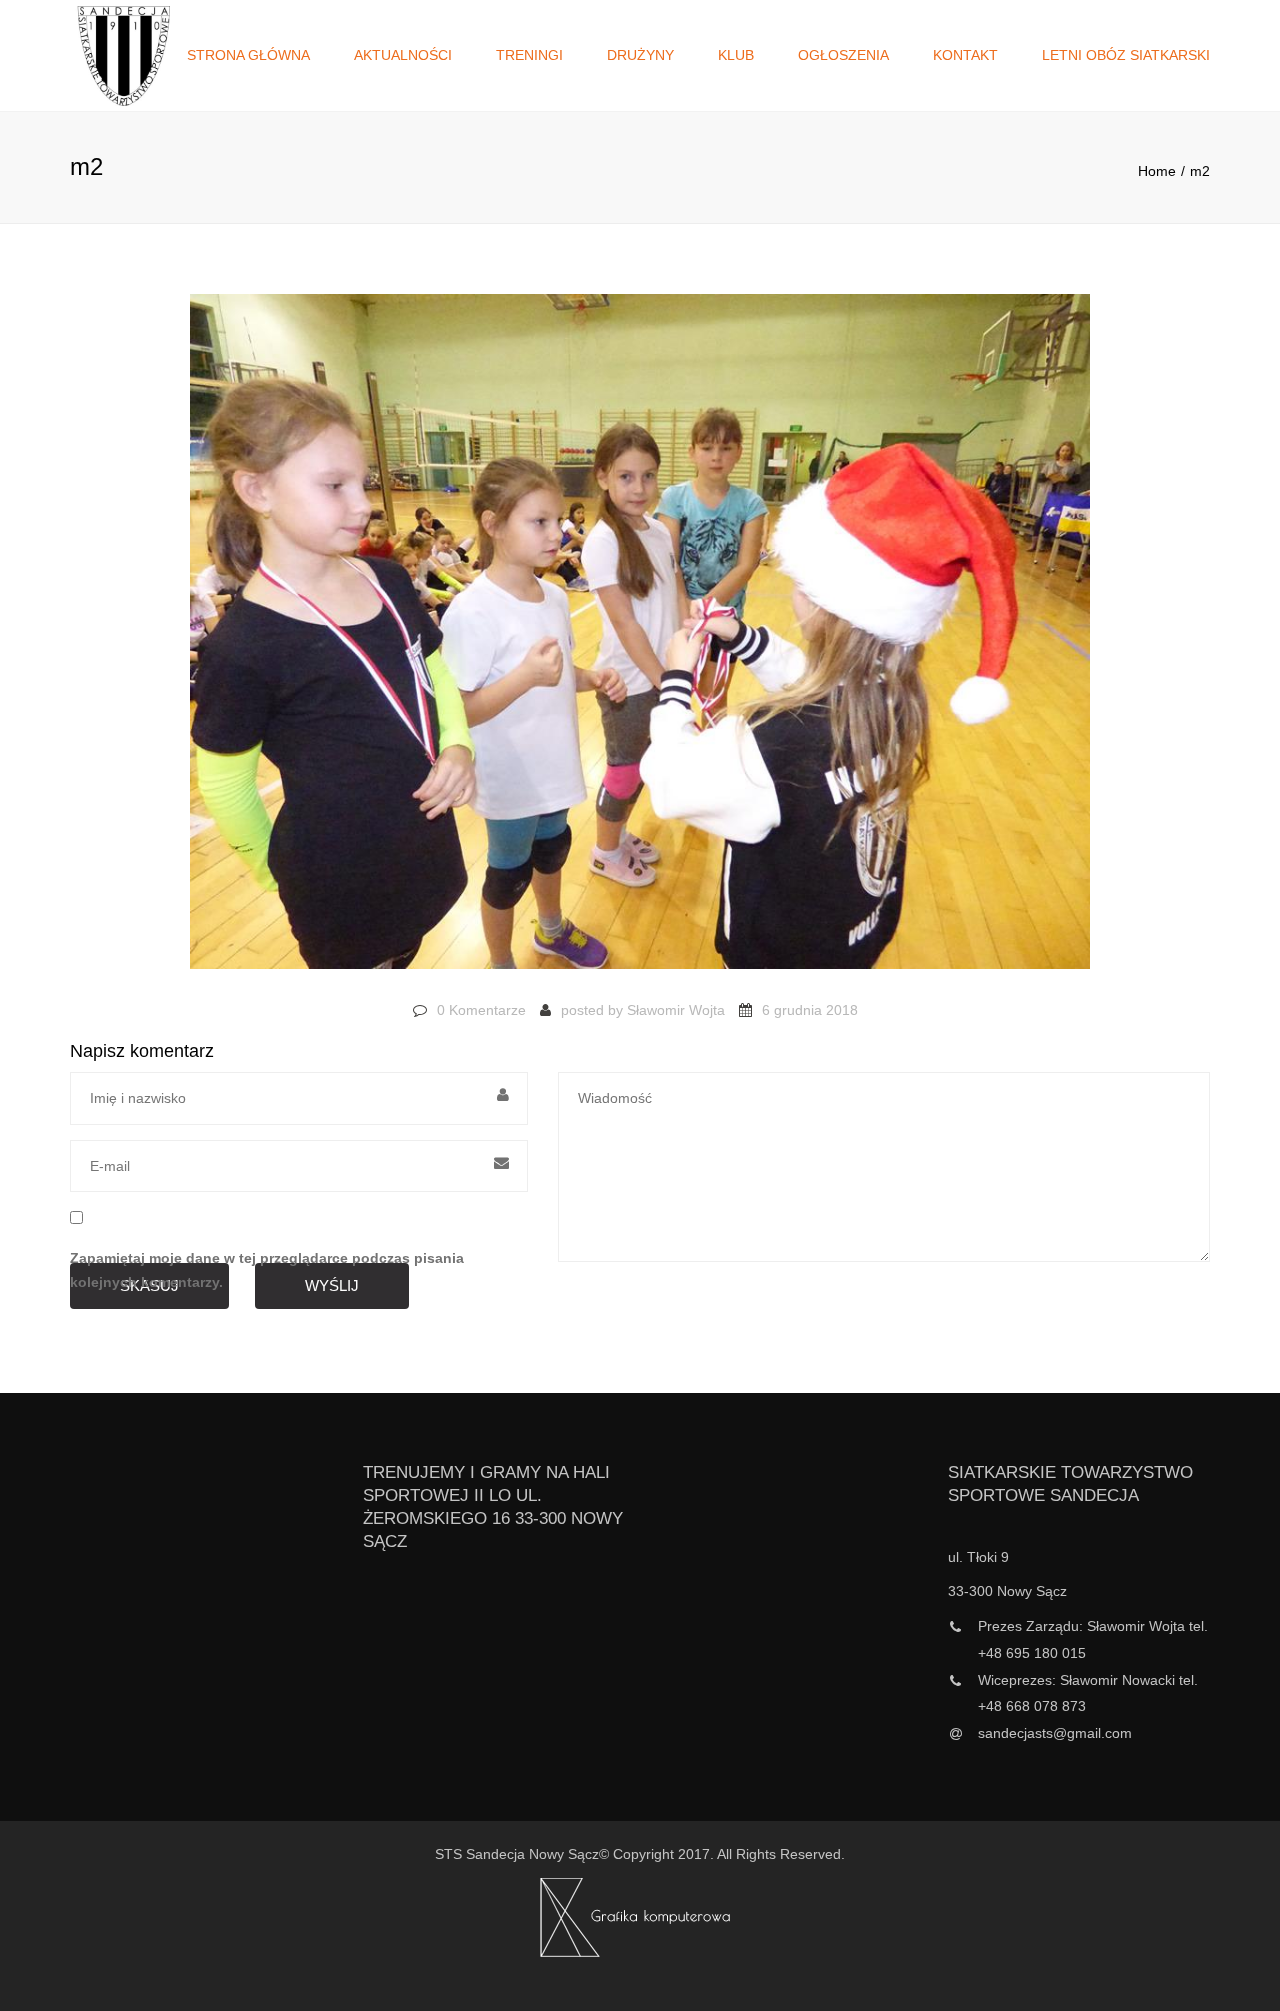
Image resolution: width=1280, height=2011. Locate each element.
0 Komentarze (481, 1010)
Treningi (529, 55)
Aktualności (403, 55)
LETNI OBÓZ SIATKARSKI (1126, 55)
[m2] (640, 641)
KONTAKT (965, 55)
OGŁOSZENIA (843, 55)
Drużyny (640, 55)
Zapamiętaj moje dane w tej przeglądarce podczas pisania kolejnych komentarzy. (267, 1270)
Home (1157, 171)
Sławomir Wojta (676, 1010)
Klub (736, 55)
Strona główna (248, 55)
